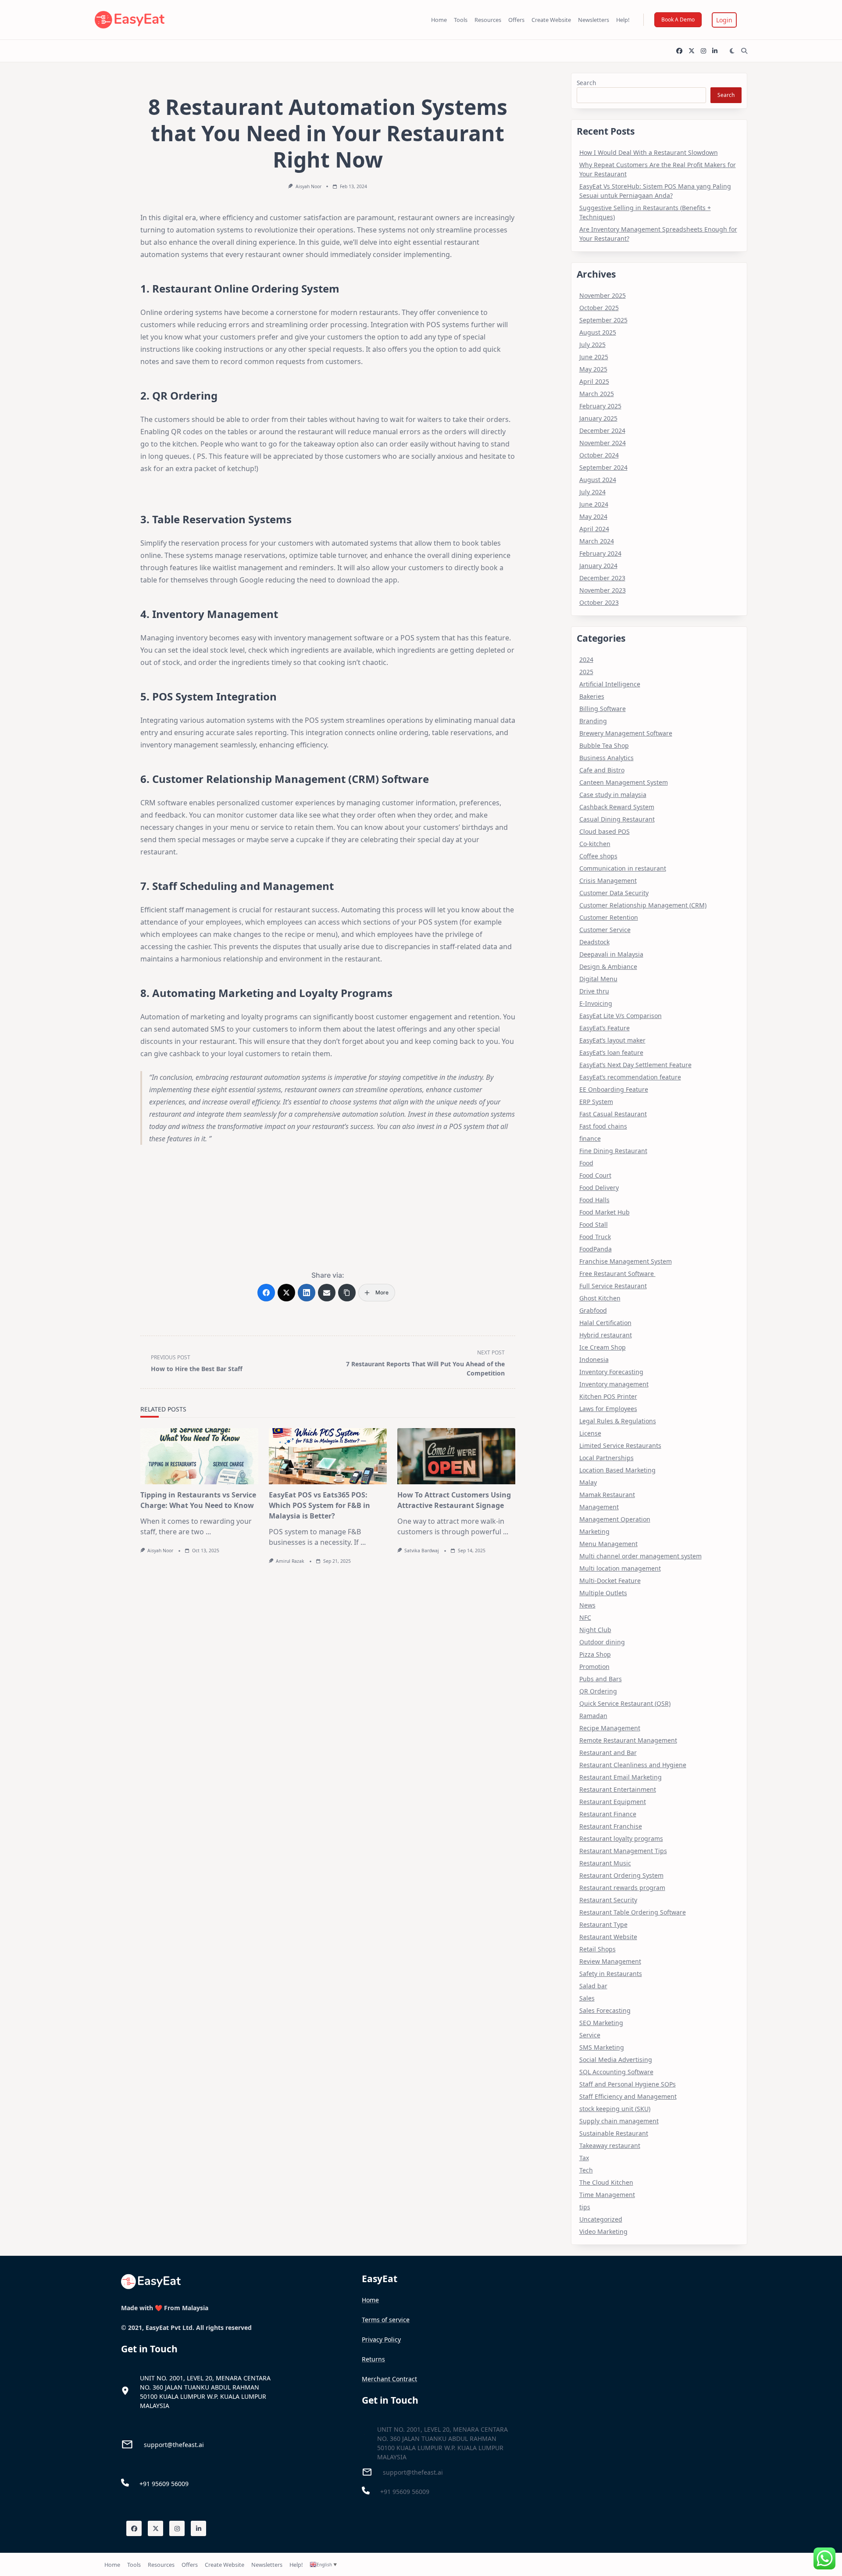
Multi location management (620, 1568)
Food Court (595, 1175)
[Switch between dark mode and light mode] (732, 51)
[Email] (327, 1293)
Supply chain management (619, 2121)
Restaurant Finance (608, 1814)
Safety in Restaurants (611, 1974)
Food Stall (594, 1224)
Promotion (594, 1667)
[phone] (125, 2483)
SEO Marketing (601, 2023)
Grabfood (593, 1310)
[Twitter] (692, 51)
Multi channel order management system (640, 1556)
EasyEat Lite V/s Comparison (621, 1016)
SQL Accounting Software (616, 2072)
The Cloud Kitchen (606, 2182)
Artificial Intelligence (610, 684)
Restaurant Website (608, 1937)
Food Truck (595, 1237)
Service (590, 2035)
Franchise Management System (626, 1261)
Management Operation (615, 1519)
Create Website (551, 20)
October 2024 (599, 455)
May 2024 (593, 516)
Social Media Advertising (616, 2060)
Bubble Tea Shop (604, 745)
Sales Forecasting (605, 2010)
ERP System (596, 1102)
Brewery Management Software (626, 733)
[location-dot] (125, 2391)
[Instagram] (703, 51)
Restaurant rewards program (622, 1888)
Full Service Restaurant (613, 1286)
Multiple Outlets (603, 1593)
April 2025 (594, 381)
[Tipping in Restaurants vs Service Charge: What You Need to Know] (199, 1456)
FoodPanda (596, 1249)
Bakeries (592, 696)
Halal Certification (605, 1323)
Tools (461, 20)
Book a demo (678, 20)
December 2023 (602, 578)
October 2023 (599, 602)
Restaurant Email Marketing (621, 1777)
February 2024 (600, 553)
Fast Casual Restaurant (613, 1114)
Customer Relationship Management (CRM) (643, 905)
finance (590, 1138)
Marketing (594, 1531)
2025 (586, 672)
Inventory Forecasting (611, 1372)
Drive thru (594, 991)
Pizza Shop (595, 1654)
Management (599, 1507)
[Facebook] (679, 51)
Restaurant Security (608, 1900)
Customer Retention (609, 917)
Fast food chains (603, 1126)
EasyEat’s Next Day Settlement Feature (635, 1065)
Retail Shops (598, 1949)
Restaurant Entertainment (618, 1789)
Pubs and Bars (601, 1679)
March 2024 (597, 541)
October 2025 (599, 308)
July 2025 (592, 345)
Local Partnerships (607, 1458)
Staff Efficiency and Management (628, 2096)
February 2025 (600, 406)
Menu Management (608, 1544)
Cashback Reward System (617, 807)
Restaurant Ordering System (621, 1875)
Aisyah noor (309, 186)
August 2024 (598, 480)
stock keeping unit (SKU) (615, 2109)
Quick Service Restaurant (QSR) (625, 1703)
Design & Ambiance (608, 966)
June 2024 (594, 504)
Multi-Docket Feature (610, 1581)
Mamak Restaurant (607, 1495)
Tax (584, 2158)
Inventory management (614, 1384)
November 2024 (603, 443)
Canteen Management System (624, 782)
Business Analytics (607, 758)
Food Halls (594, 1200)
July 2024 (592, 492)
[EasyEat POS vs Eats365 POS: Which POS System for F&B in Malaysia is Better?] (328, 1456)
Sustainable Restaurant (614, 2133)
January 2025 (598, 418)
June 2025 (594, 357)
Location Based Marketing (617, 1470)
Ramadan (593, 1716)
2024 (586, 659)
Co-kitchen (595, 844)
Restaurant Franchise (611, 1826)
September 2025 (603, 320)
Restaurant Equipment (613, 1802)
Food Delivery (599, 1188)
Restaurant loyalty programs (621, 1838)
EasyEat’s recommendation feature (630, 1077)
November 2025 (603, 295)
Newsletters (594, 20)
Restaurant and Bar (608, 1752)
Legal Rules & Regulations (618, 1421)
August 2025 (598, 332)
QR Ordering (598, 1691)
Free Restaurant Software (617, 1274)
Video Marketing (603, 2231)
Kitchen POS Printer (608, 1396)
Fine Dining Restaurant (613, 1151)
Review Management (610, 1961)
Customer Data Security (614, 893)
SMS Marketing (602, 2047)
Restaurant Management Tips (623, 1851)
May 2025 (593, 369)
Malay (588, 1482)
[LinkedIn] (307, 1293)
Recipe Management (610, 1728)
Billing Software (603, 709)
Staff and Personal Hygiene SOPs (628, 2084)
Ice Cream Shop (603, 1347)
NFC (585, 1617)
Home (439, 20)
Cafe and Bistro (602, 770)
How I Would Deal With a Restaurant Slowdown (649, 152)
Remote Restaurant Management (628, 1740)
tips (585, 2207)
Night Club (595, 1630)
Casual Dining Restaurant (617, 819)
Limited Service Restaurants (620, 1445)
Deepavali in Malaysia (611, 954)
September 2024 (603, 467)
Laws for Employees (608, 1409)
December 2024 (602, 431)
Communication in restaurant (623, 868)
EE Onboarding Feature (614, 1089)
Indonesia (594, 1359)
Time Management (607, 2195)
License (590, 1433)
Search (586, 83)
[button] (724, 20)
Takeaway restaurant (610, 2145)
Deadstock (594, 942)
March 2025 (597, 394)
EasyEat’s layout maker (612, 1040)
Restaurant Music (605, 1863)
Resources (488, 20)
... (208, 1532)
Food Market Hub (605, 1212)
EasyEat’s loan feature (611, 1052)
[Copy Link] (347, 1293)
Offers (516, 20)
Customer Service (605, 930)
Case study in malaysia (613, 795)
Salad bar (593, 1986)
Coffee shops (598, 856)
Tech (586, 2170)
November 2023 (603, 590)
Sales (587, 1998)
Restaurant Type (603, 1924)
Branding (593, 721)
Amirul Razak (290, 1561)
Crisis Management (608, 881)
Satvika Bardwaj (422, 1551)
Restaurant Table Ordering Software (633, 1912)
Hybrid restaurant (606, 1335)
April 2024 (594, 529)
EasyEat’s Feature (605, 1028)
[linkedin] (715, 51)
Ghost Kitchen (600, 1298)
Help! (623, 20)
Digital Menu (598, 979)
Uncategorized (601, 2219)
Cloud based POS (605, 831)
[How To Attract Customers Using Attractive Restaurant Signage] (456, 1456)
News (587, 1605)
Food (586, 1163)
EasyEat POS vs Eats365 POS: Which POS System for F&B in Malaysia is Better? (319, 1505)
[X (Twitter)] (286, 1293)
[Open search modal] (744, 51)
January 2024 (598, 566)
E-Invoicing (596, 1003)
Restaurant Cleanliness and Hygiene (633, 1765)
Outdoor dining (602, 1642)
